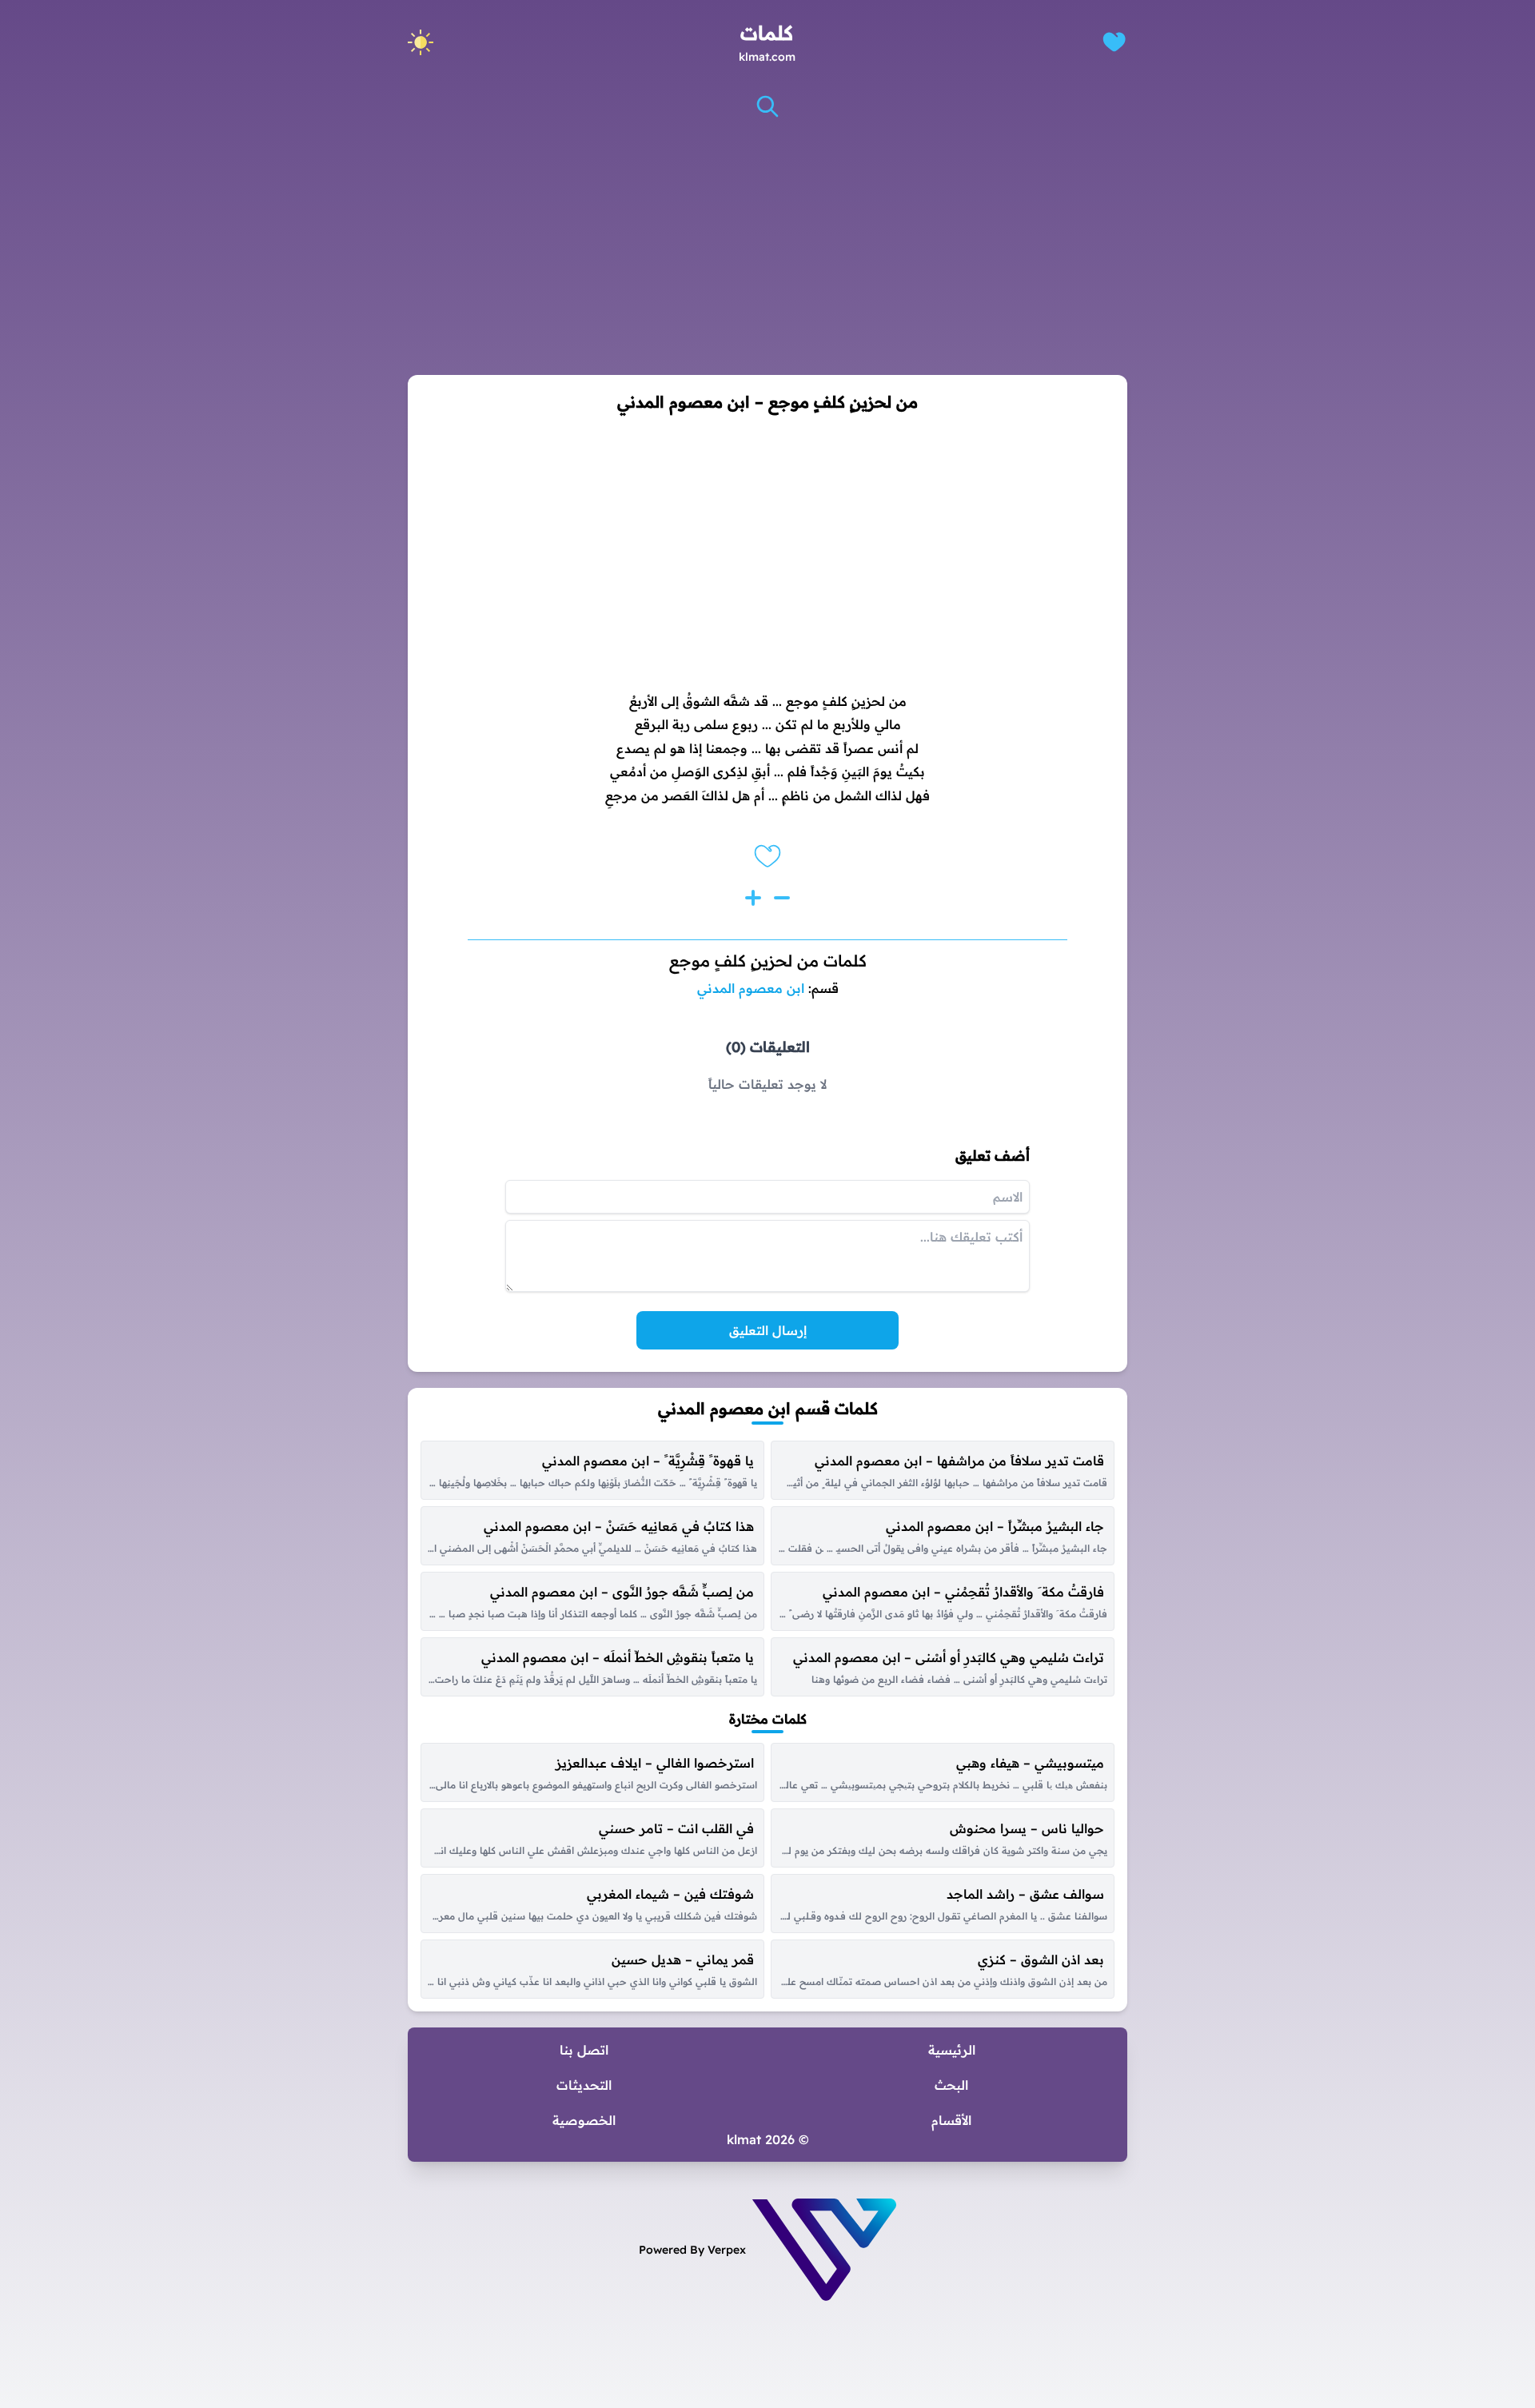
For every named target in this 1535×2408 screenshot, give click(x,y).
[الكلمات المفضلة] (1114, 42)
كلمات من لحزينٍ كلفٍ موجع (768, 961)
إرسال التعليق (768, 1330)
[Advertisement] (767, 247)
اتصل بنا (584, 2050)
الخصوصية (584, 2120)
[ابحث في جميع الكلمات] (767, 106)
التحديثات (584, 2085)
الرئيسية (952, 2050)
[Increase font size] (753, 898)
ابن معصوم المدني (751, 988)
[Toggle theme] (421, 42)
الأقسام (951, 2120)
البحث (951, 2085)
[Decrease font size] (782, 898)
